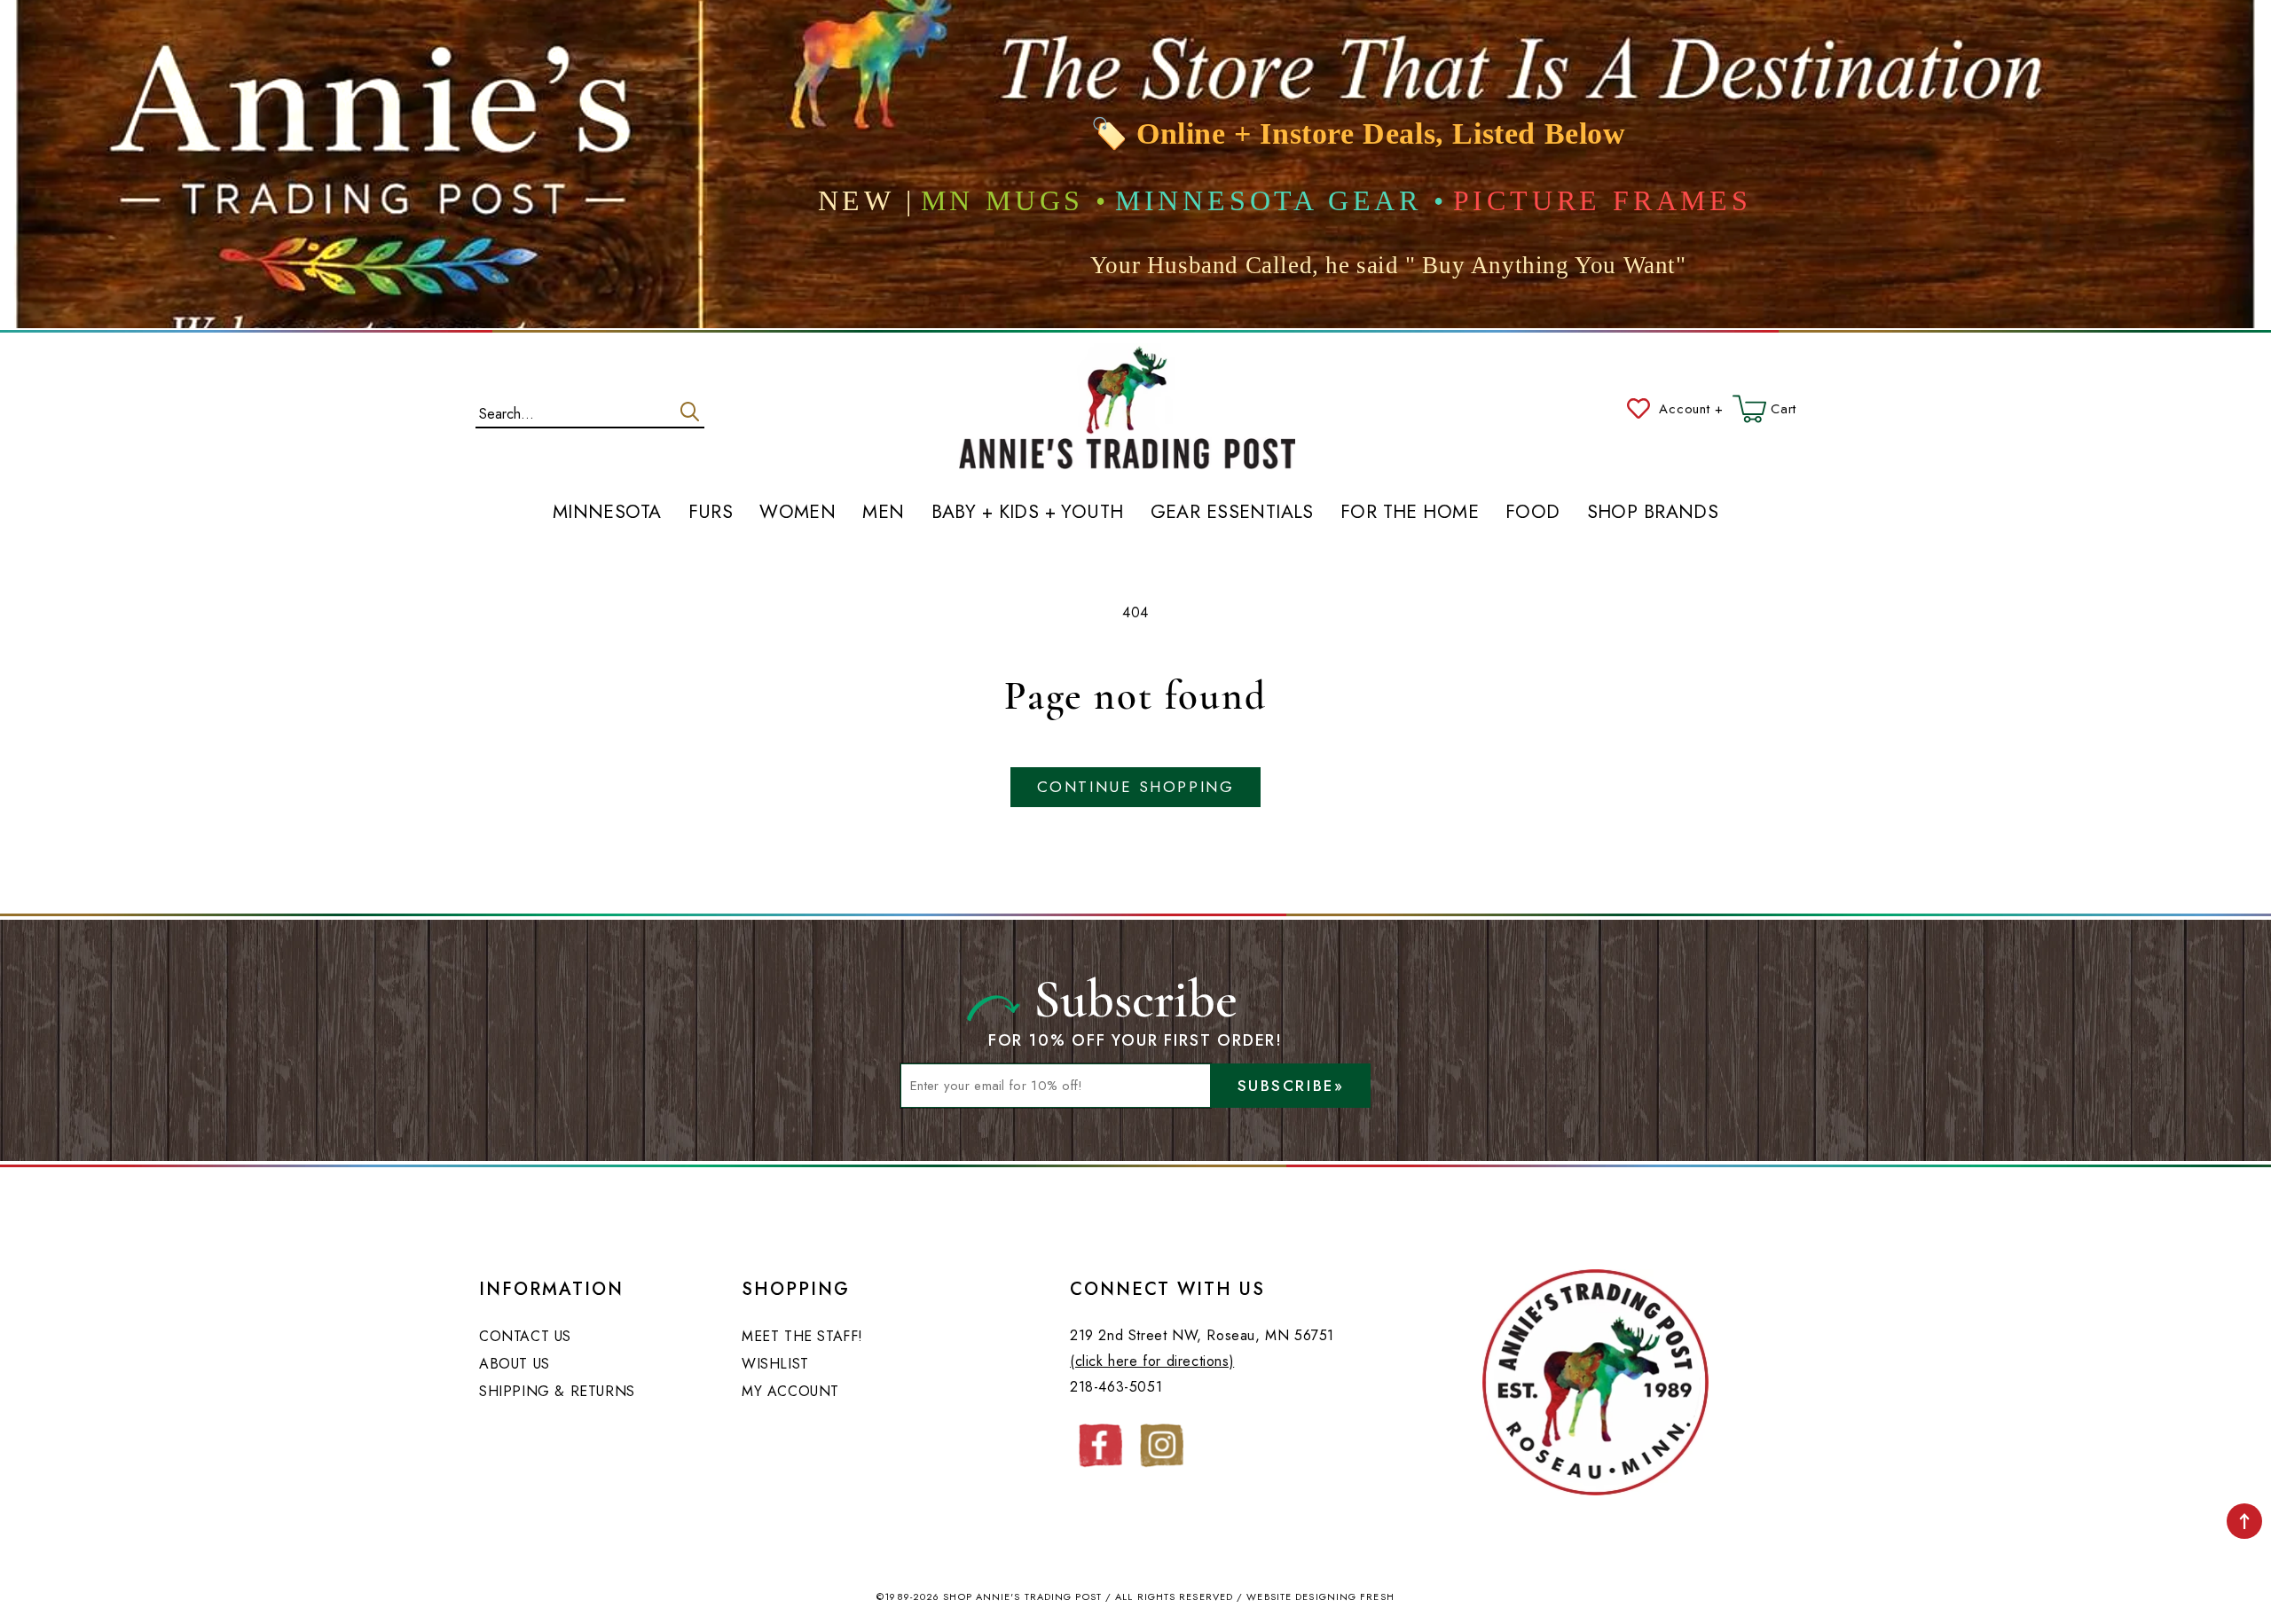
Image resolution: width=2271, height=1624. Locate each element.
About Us (515, 1364)
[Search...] (690, 412)
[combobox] (590, 410)
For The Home (1410, 513)
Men (883, 513)
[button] (1764, 409)
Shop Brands (1653, 513)
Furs (711, 513)
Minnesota (607, 513)
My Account (790, 1391)
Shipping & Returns (557, 1391)
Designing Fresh (1345, 1597)
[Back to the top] (2244, 1521)
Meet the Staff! (802, 1336)
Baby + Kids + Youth (1028, 513)
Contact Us (525, 1336)
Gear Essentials (1232, 513)
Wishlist (775, 1364)
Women (798, 513)
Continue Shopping (1135, 787)
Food (1533, 513)
